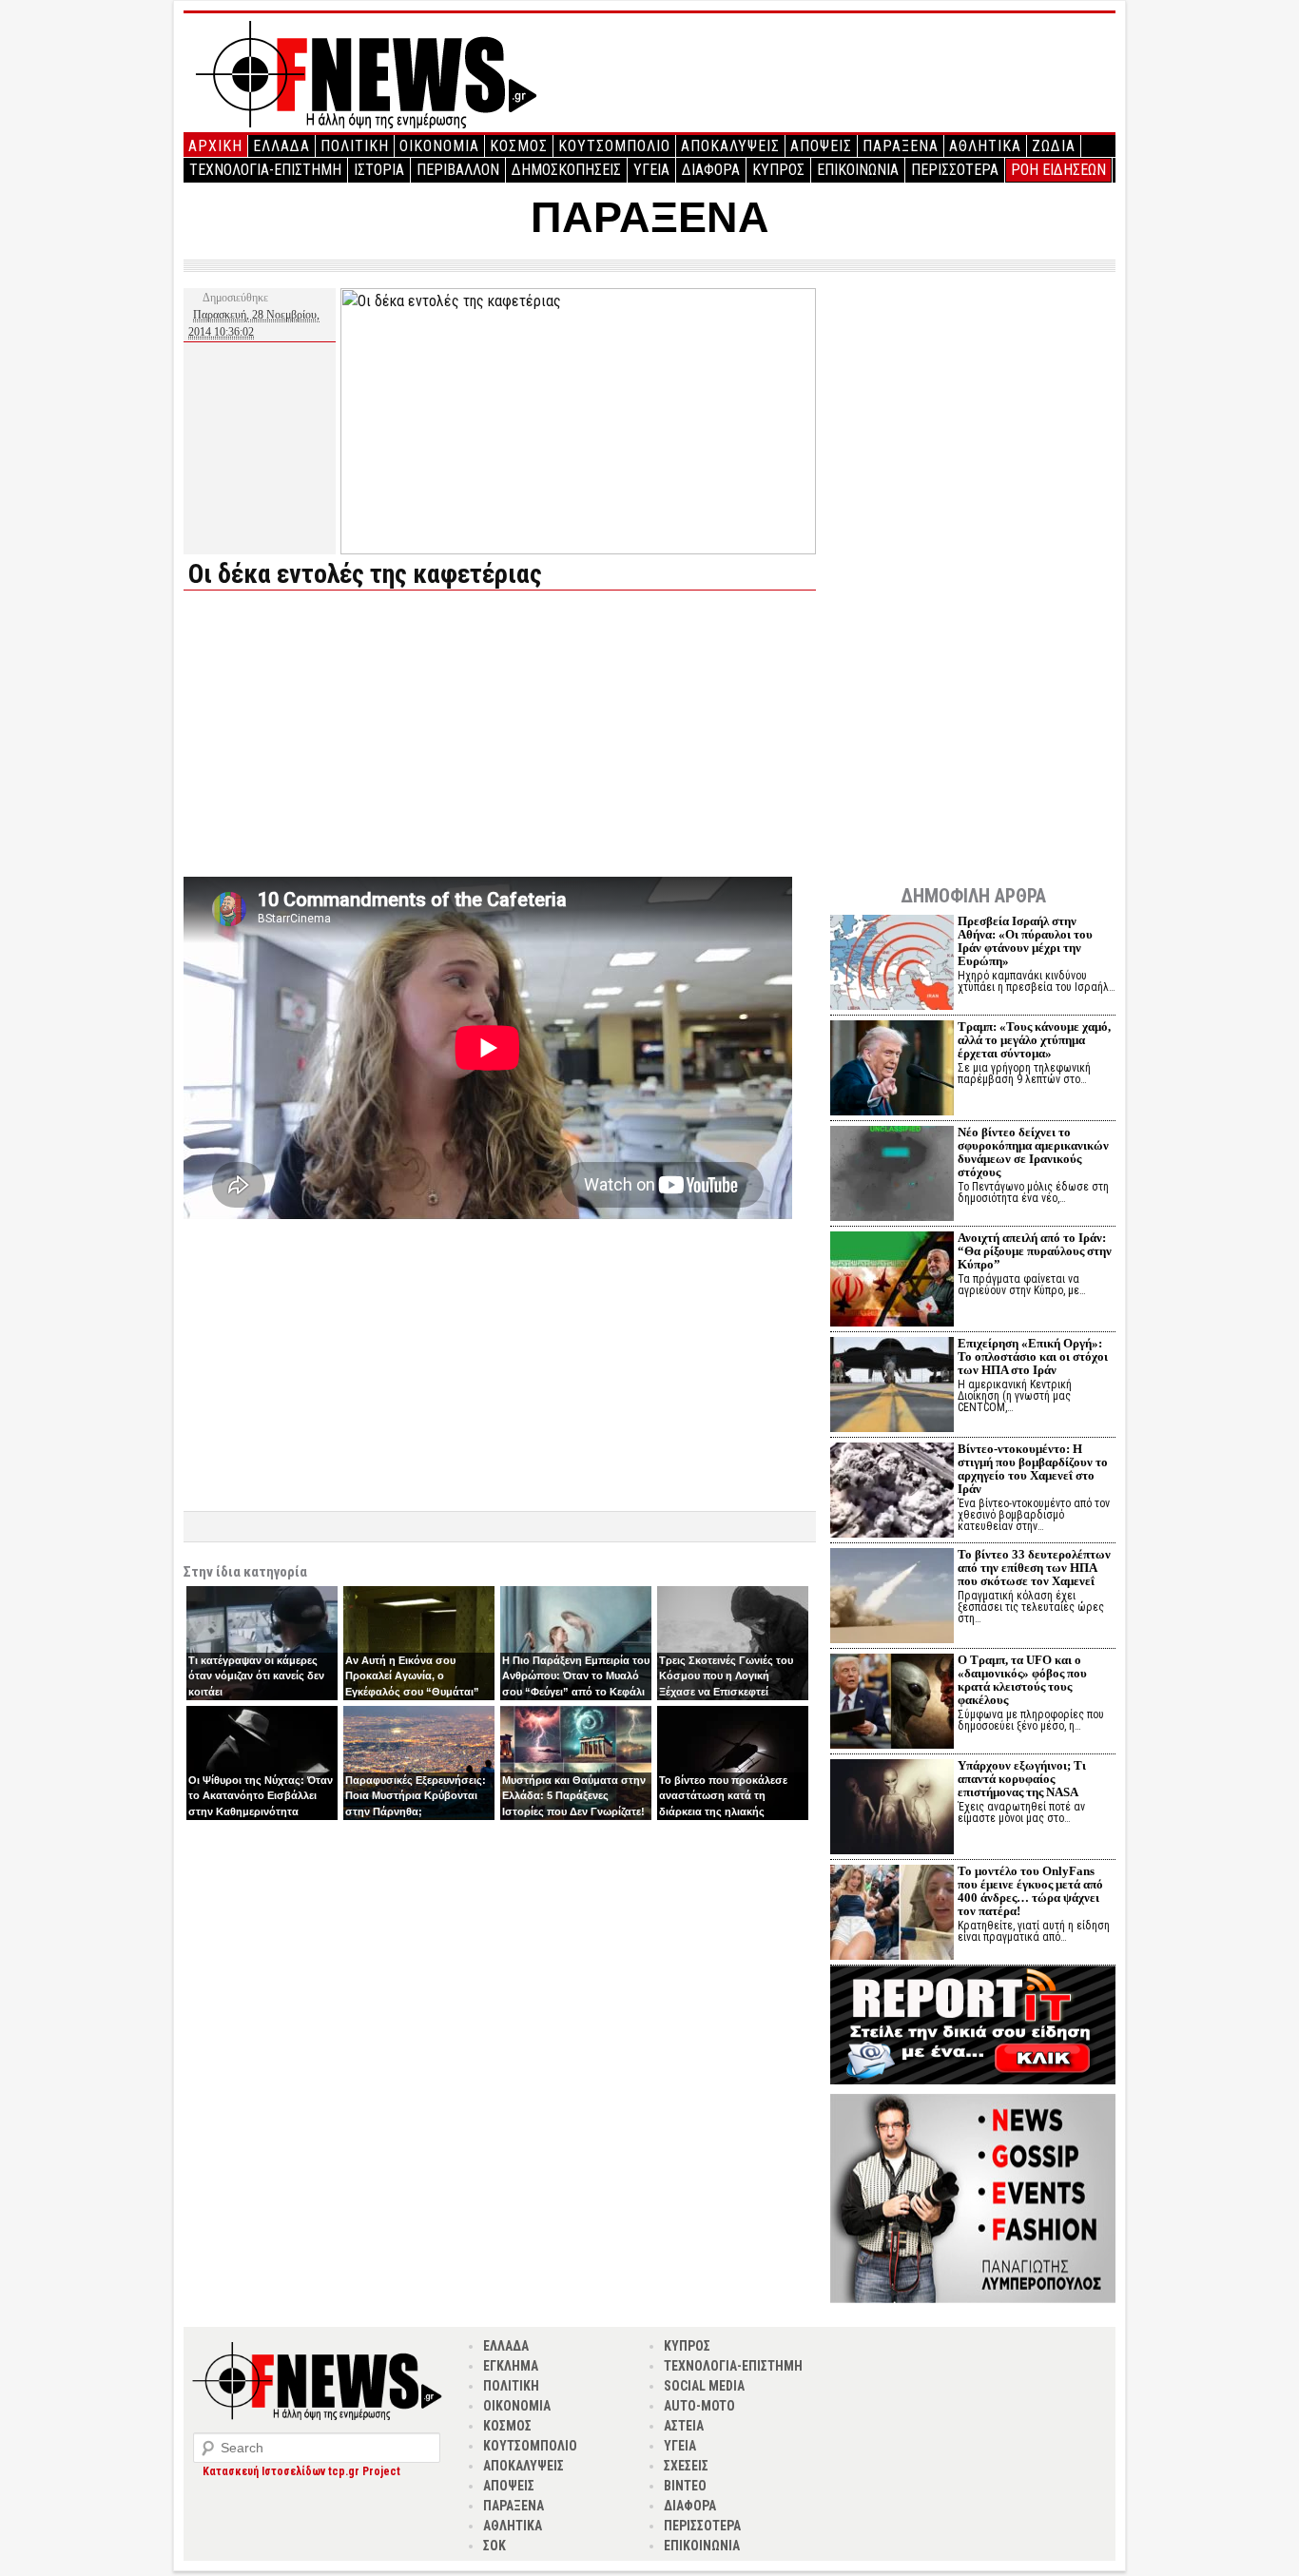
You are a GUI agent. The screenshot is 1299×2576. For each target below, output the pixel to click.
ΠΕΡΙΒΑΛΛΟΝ (458, 170)
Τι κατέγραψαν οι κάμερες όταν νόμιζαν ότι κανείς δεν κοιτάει (256, 1676)
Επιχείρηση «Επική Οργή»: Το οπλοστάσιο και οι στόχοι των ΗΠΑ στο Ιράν (1033, 1356)
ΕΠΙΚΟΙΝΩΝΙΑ (858, 170)
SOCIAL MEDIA (704, 2386)
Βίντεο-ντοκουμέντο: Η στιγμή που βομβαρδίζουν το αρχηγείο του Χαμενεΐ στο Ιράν (1033, 1469)
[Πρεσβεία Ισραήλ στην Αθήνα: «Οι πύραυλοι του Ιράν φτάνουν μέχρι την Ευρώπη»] (892, 965)
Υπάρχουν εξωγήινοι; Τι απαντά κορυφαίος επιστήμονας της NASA (1022, 1779)
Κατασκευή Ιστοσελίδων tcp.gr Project (301, 2471)
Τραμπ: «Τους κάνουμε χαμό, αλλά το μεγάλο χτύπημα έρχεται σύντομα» (1034, 1040)
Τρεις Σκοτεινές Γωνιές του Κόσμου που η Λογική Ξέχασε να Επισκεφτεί (726, 1676)
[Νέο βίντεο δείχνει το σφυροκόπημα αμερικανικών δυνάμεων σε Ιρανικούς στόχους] (892, 1176)
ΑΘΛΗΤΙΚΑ (985, 146)
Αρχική (215, 146)
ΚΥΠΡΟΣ (778, 170)
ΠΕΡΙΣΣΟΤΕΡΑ (955, 170)
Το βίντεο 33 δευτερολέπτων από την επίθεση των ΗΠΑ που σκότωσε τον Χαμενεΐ (1034, 1568)
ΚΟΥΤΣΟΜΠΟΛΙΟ (614, 146)
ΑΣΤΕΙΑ (684, 2426)
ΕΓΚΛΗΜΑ (511, 2366)
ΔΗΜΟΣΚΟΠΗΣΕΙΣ (566, 170)
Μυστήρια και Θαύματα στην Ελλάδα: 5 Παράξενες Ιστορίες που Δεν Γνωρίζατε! (574, 1796)
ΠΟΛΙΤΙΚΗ (355, 146)
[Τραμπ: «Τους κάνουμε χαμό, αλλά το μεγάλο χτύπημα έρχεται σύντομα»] (892, 1070)
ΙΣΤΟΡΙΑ (379, 170)
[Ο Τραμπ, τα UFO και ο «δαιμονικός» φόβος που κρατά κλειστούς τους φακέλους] (892, 1704)
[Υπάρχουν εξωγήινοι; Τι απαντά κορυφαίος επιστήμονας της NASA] (892, 1809)
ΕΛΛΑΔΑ (281, 146)
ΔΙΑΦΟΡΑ (711, 170)
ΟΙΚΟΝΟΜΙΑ (439, 146)
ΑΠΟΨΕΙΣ (821, 146)
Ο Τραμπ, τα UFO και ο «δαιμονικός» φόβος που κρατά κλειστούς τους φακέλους (1022, 1680)
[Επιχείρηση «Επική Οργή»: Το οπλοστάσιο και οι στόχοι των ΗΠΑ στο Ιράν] (892, 1387)
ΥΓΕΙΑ (651, 170)
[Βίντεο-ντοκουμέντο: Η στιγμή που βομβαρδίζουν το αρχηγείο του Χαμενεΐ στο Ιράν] (892, 1492)
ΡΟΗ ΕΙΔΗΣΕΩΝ (1058, 170)
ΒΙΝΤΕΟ (685, 2486)
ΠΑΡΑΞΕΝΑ (901, 146)
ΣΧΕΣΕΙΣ (686, 2466)
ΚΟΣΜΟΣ (519, 146)
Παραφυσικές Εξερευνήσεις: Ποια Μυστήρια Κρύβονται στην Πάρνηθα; (416, 1796)
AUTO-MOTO (699, 2406)
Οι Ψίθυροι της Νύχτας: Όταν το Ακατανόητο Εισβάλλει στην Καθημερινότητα (261, 1796)
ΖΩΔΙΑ (1054, 146)
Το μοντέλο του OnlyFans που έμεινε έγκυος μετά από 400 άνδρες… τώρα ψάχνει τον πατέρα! (1030, 1891)
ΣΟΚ (494, 2546)
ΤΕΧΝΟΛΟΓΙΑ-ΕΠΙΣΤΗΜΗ (265, 170)
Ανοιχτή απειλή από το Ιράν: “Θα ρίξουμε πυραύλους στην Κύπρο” (1035, 1251)
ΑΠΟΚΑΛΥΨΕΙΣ (730, 146)
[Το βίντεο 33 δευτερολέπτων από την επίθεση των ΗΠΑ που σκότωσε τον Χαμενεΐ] (892, 1598)
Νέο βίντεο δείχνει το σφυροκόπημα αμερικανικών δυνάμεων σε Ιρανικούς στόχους (1033, 1152)
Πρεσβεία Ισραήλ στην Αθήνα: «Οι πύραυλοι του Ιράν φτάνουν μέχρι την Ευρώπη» (1025, 941)
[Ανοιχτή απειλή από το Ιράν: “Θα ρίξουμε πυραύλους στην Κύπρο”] (892, 1281)
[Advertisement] (343, 738)
